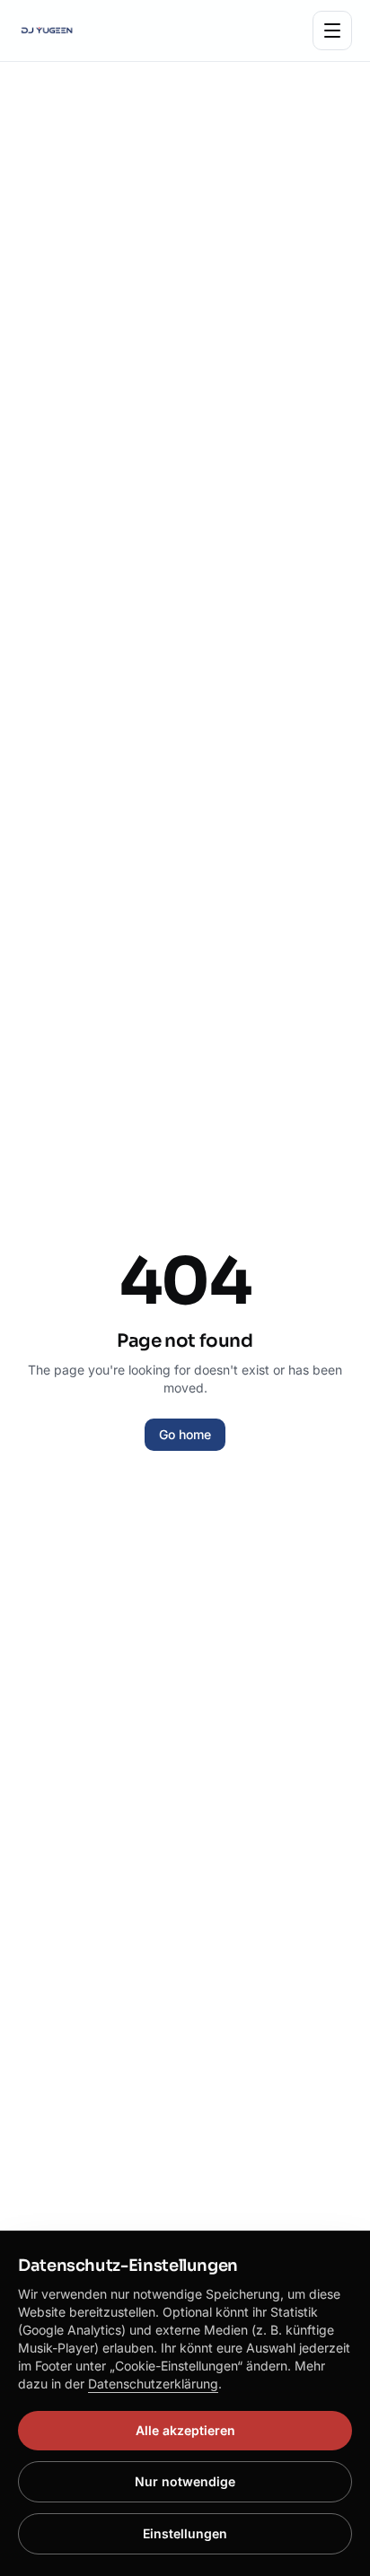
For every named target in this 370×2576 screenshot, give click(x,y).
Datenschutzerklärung (153, 2384)
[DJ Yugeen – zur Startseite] (47, 31)
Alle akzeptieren (185, 2430)
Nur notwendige (185, 2481)
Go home (185, 1434)
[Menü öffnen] (332, 31)
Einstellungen (185, 2533)
